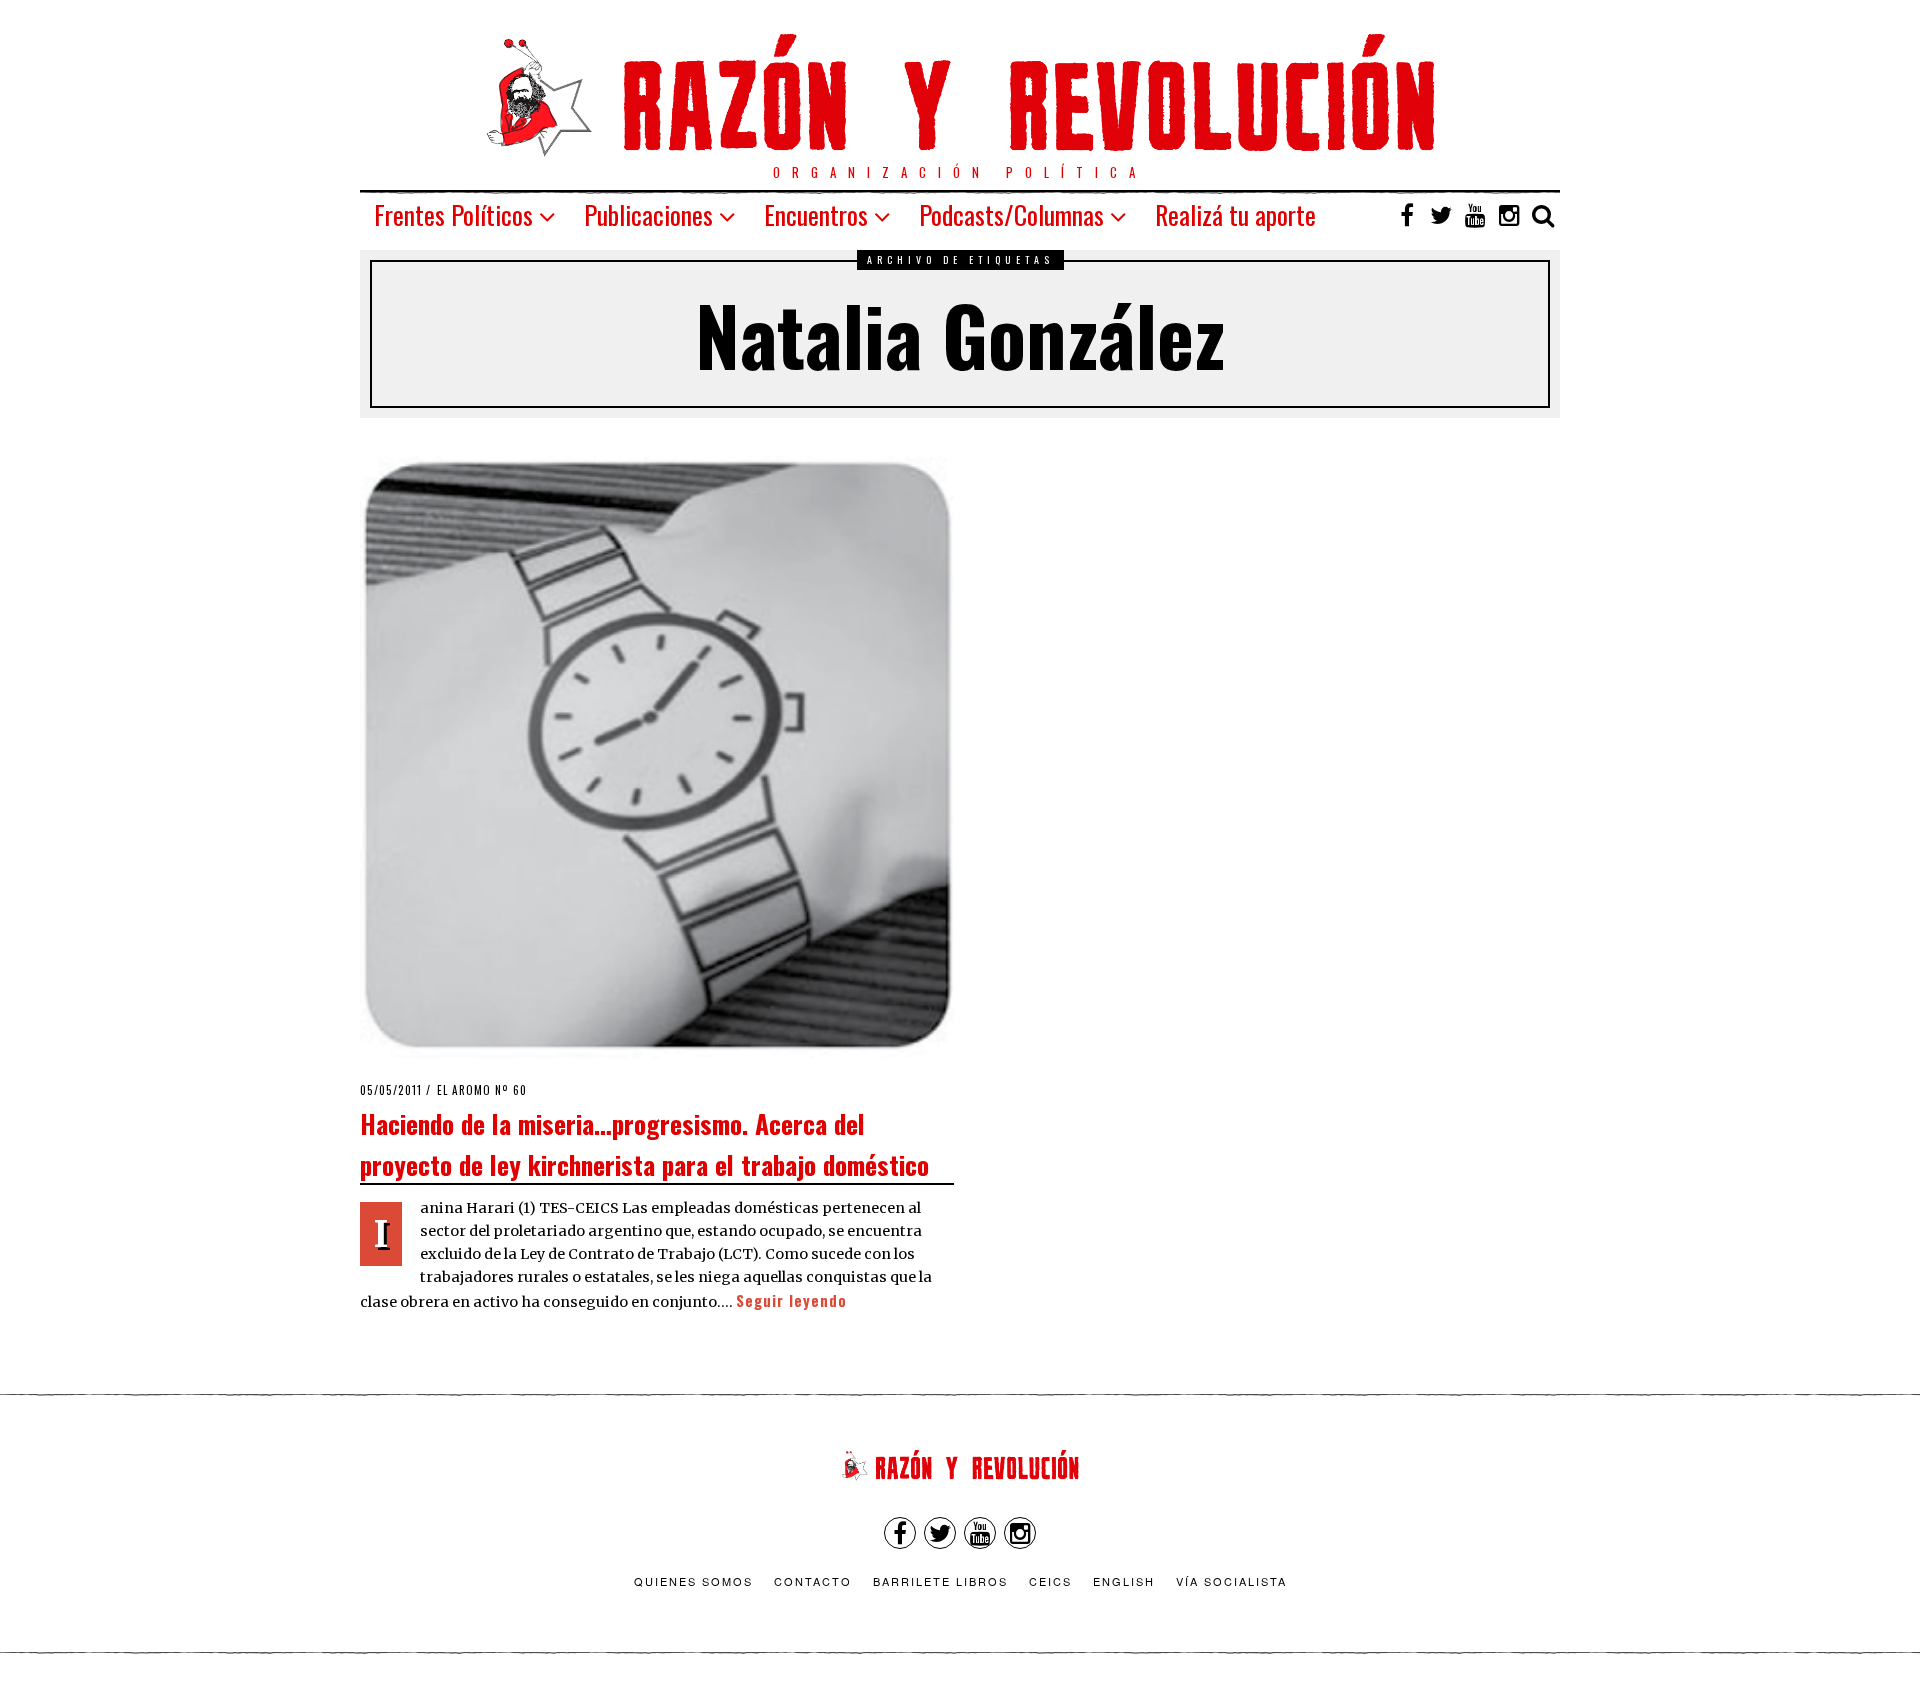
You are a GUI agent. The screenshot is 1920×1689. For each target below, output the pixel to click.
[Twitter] (1441, 215)
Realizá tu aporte (1235, 214)
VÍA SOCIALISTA (1231, 1581)
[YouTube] (1475, 215)
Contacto (813, 1581)
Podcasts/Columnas (1011, 214)
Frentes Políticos (453, 214)
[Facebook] (1407, 215)
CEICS (1050, 1581)
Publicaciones (648, 214)
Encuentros (816, 214)
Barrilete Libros (940, 1581)
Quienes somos (693, 1581)
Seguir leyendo (791, 1300)
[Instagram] (1509, 215)
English (1124, 1581)
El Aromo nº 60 (482, 1090)
